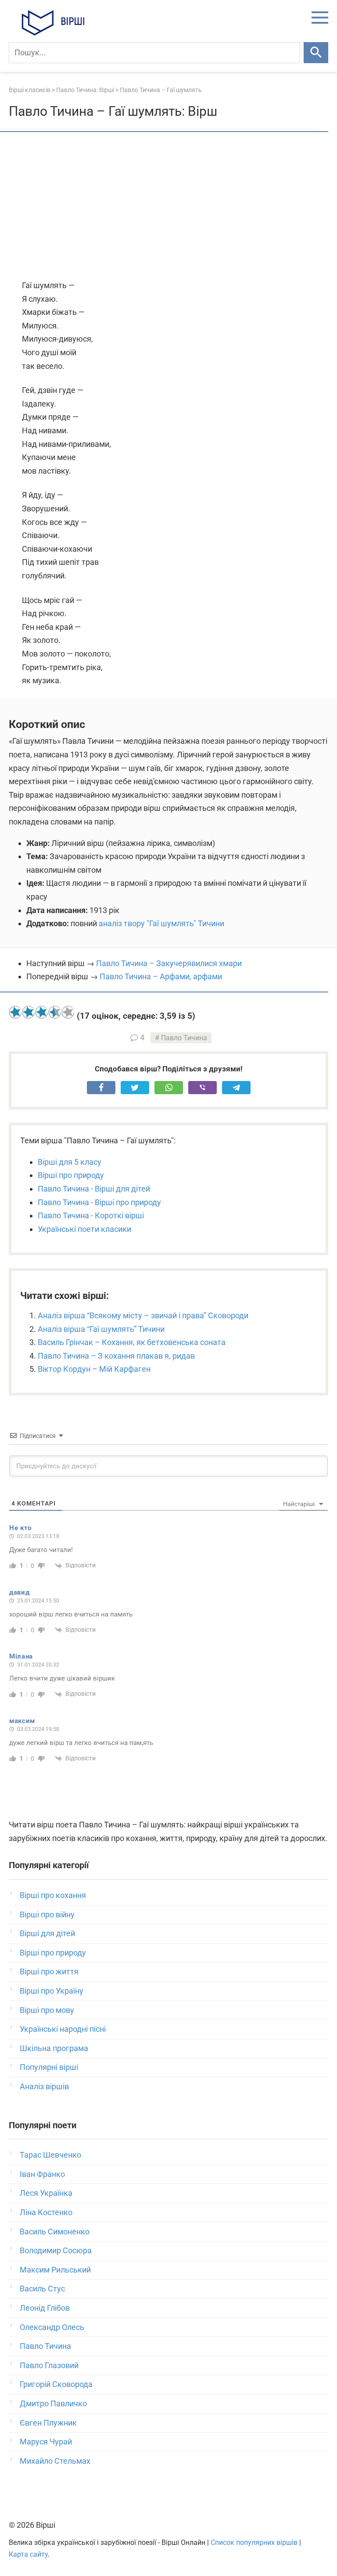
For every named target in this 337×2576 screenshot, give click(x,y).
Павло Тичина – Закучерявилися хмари (169, 963)
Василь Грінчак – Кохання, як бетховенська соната (132, 1342)
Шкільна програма (54, 2048)
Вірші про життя (49, 1971)
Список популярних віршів (254, 2542)
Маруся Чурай (46, 2442)
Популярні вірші (49, 2067)
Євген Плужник (48, 2423)
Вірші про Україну (52, 1991)
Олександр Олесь (52, 2327)
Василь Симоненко (55, 2232)
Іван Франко (42, 2174)
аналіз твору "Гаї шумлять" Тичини (161, 923)
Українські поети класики (84, 1229)
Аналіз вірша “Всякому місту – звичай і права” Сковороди (143, 1315)
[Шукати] (316, 53)
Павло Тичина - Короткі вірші (91, 1215)
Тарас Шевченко (50, 2155)
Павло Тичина (184, 1038)
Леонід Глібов (45, 2308)
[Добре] (55, 1012)
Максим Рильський (55, 2270)
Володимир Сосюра (56, 2250)
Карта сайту (28, 2554)
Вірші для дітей (47, 1933)
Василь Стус (42, 2289)
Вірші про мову (47, 2010)
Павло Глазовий (49, 2365)
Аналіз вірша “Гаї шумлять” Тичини (101, 1329)
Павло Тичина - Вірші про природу (99, 1202)
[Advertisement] (168, 207)
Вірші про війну (47, 1914)
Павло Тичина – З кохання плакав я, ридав (116, 1356)
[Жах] (15, 1012)
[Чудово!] (68, 1012)
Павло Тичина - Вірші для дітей (94, 1189)
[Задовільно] (42, 1012)
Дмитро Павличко (53, 2403)
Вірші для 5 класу (70, 1162)
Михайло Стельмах (55, 2461)
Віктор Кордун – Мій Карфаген (94, 1369)
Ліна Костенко (46, 2212)
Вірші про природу (71, 1175)
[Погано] (29, 1012)
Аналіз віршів (44, 2086)
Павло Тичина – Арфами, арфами (161, 976)
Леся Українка (46, 2193)
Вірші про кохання (53, 1895)
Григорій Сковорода (56, 2384)
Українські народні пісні (63, 2029)
